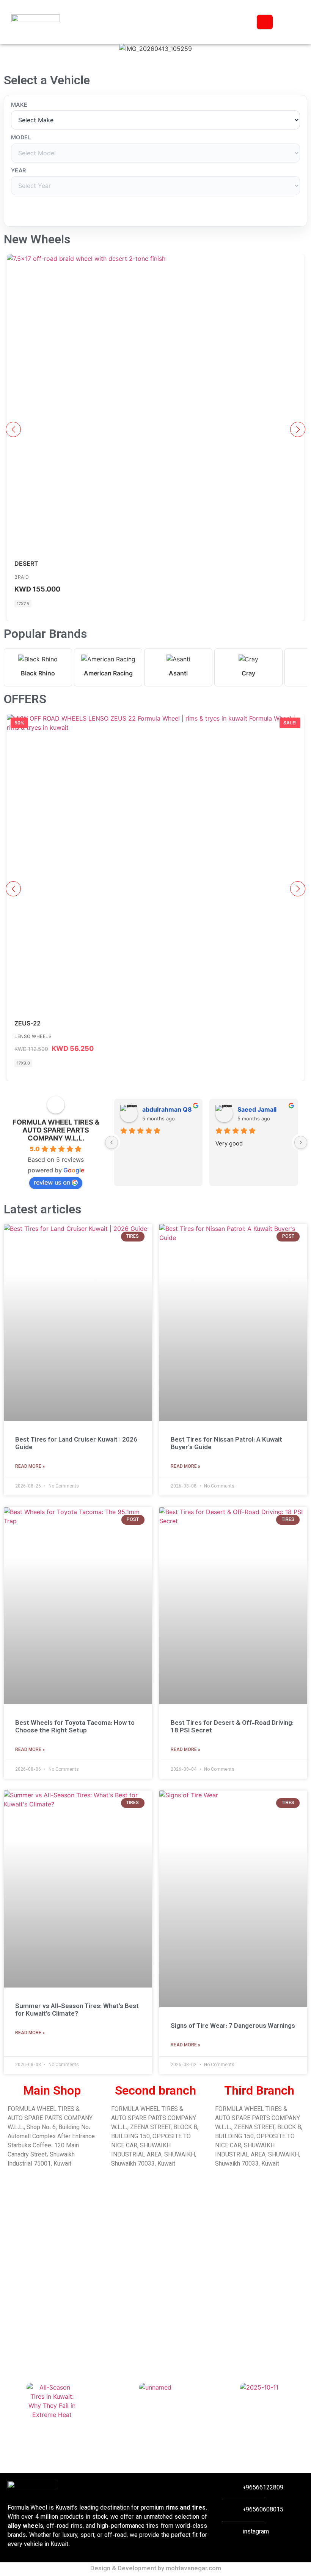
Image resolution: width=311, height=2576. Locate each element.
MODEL (21, 137)
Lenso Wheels (33, 1036)
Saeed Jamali (257, 1109)
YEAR (19, 170)
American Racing (108, 673)
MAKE (19, 105)
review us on (52, 1182)
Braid (22, 577)
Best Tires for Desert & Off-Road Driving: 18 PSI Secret (232, 1727)
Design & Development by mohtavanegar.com (156, 2569)
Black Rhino (38, 673)
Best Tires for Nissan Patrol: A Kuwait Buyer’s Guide (226, 1444)
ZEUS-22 (27, 1023)
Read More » (30, 1467)
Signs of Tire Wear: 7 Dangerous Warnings (233, 2026)
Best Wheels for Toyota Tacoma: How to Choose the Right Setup (75, 1727)
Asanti (178, 673)
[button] (155, 58)
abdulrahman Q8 (167, 1109)
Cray (248, 673)
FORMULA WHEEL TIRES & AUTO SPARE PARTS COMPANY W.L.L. (56, 1130)
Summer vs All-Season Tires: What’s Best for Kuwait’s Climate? (77, 2010)
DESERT (26, 563)
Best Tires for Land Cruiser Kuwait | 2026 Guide (76, 1444)
